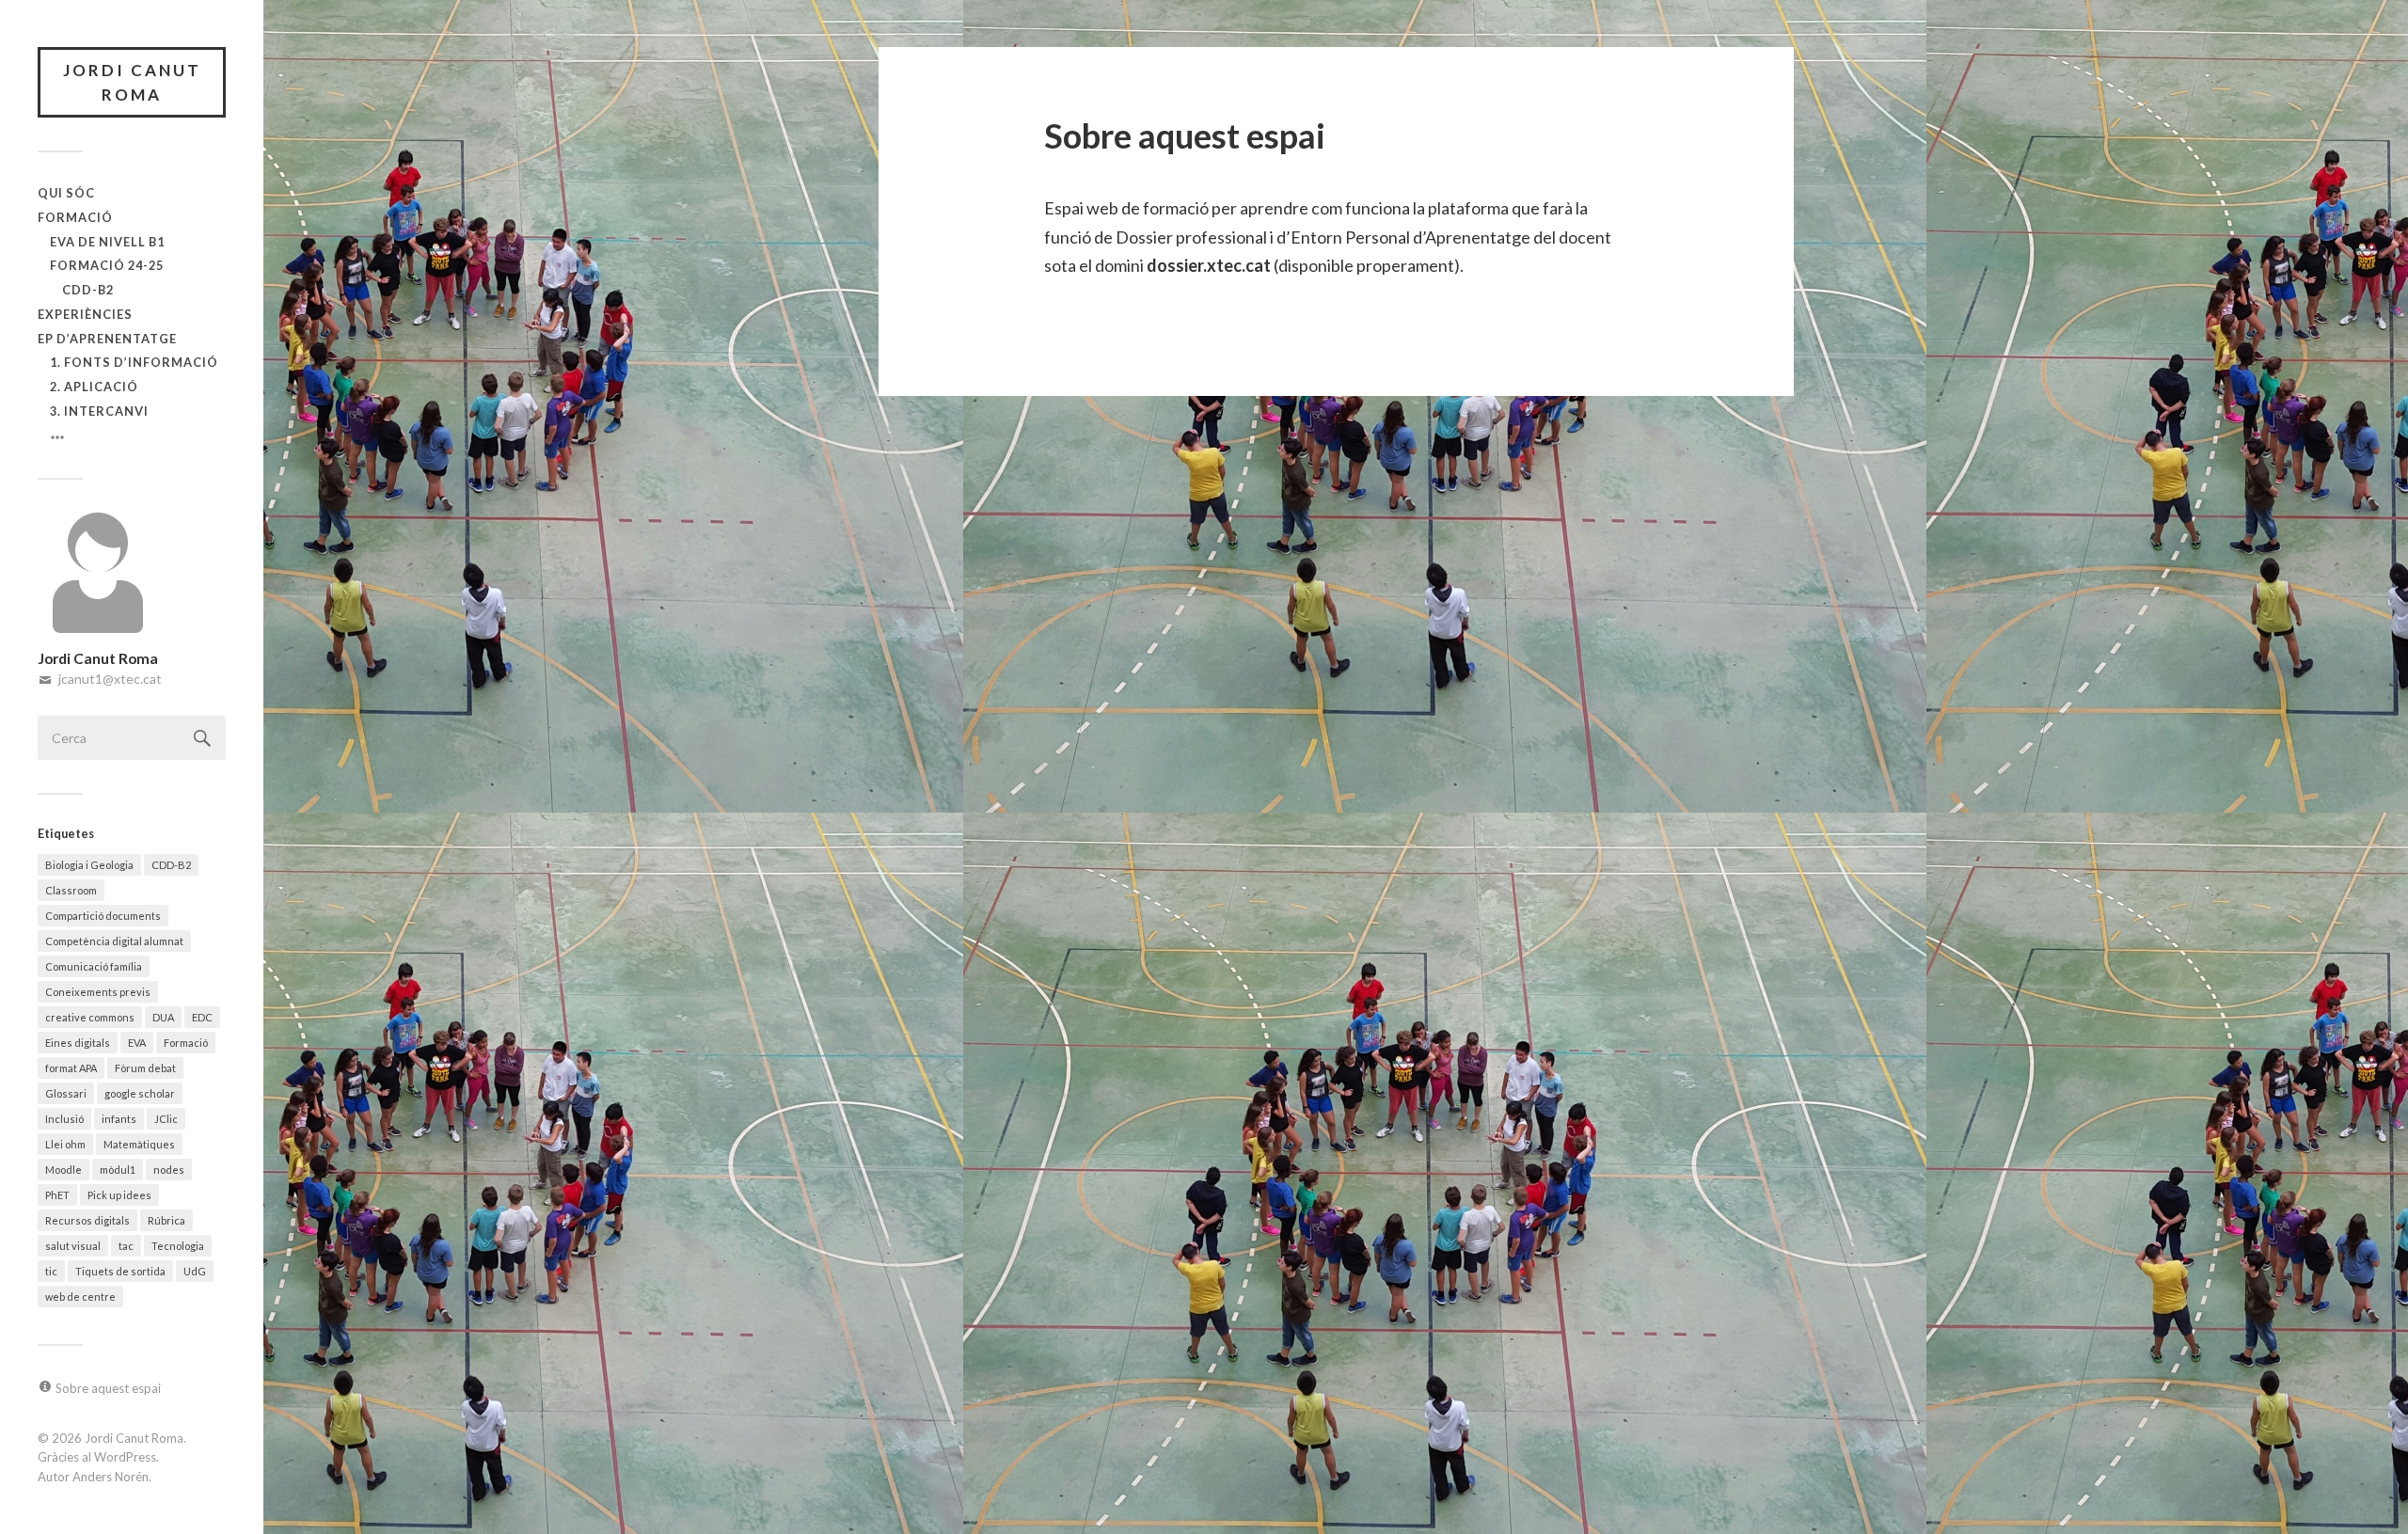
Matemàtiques (139, 1144)
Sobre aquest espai (108, 1388)
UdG (195, 1271)
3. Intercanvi (99, 411)
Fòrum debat (145, 1068)
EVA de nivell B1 (107, 242)
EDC (202, 1017)
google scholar (140, 1093)
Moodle (63, 1170)
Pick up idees (119, 1195)
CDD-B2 (88, 290)
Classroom (71, 890)
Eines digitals (78, 1043)
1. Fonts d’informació (134, 362)
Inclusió (64, 1119)
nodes (169, 1170)
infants (119, 1119)
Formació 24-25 (107, 265)
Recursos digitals (87, 1220)
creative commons (90, 1017)
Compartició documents (103, 916)
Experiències (85, 314)
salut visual (73, 1246)
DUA (163, 1017)
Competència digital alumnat (114, 941)
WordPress (125, 1457)
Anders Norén (111, 1477)
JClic (166, 1119)
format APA (71, 1068)
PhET (57, 1195)
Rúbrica (166, 1220)
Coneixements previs (98, 992)
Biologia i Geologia (89, 865)
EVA (137, 1043)
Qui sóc (66, 193)
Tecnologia (178, 1246)
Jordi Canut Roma (132, 82)
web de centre (80, 1297)
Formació (75, 217)
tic (51, 1271)
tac (126, 1246)
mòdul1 (118, 1170)
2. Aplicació (94, 387)
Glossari (66, 1093)
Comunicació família (94, 966)
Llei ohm (65, 1144)
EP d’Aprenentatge (107, 339)
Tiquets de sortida (120, 1271)
